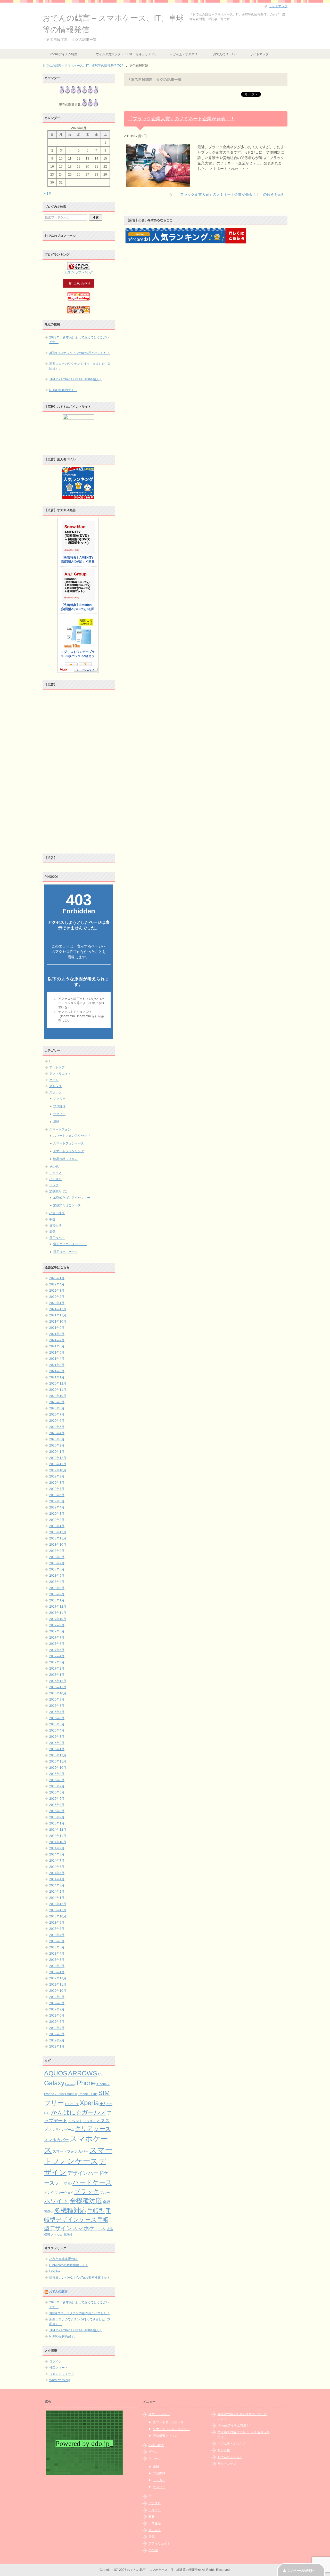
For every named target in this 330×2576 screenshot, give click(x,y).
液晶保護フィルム (65, 1159)
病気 (52, 1232)
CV (100, 2074)
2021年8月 (57, 1334)
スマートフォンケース (69, 1143)
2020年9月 (57, 1402)
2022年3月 (57, 1291)
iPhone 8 (71, 2094)
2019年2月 (57, 1520)
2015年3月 (57, 1811)
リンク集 (224, 2450)
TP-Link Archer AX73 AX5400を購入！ (76, 379)
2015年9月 (57, 1774)
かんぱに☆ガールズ (79, 2112)
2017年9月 (57, 1625)
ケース (102, 2129)
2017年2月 (57, 1669)
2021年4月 (57, 1359)
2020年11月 (58, 1390)
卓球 (56, 1122)
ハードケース (92, 2182)
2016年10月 (58, 1693)
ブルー (105, 2193)
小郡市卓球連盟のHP (64, 2259)
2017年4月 (57, 1656)
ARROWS (83, 2073)
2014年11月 (58, 1836)
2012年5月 (57, 2022)
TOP (83, 66)
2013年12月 (58, 1904)
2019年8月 (57, 1483)
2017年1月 (57, 1675)
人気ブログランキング (79, 272)
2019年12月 (58, 1458)
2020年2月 (57, 1445)
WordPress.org (60, 2380)
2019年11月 (58, 1464)
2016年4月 (57, 1730)
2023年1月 (57, 1278)
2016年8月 (57, 1706)
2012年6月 (57, 2016)
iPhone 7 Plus (54, 2094)
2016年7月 (57, 1712)
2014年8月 (57, 1854)
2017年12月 (58, 1607)
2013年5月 (57, 1947)
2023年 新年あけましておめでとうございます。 (79, 340)
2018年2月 (57, 1594)
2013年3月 (57, 1960)
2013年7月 (57, 1935)
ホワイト (56, 2201)
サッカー (59, 1099)
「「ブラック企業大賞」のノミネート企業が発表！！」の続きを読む (229, 194)
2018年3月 (57, 1588)
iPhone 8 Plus (88, 2094)
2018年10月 (58, 1545)
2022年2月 (57, 1297)
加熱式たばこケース (67, 1205)
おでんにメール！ (225, 54)
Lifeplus (55, 2271)
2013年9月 (57, 1923)
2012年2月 (57, 2040)
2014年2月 (57, 1892)
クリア (84, 2129)
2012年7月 (57, 2009)
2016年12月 (58, 1681)
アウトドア (57, 1068)
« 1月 (48, 194)
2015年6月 (57, 1792)
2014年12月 (58, 1830)
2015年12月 (58, 1755)
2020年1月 (57, 1452)
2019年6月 (57, 1495)
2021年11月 (58, 1315)
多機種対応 (70, 2210)
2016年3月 (57, 1737)
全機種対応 (86, 2201)
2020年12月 (58, 1384)
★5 (102, 2104)
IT (51, 1061)
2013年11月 (58, 1910)
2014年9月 (57, 1848)
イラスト (89, 2121)
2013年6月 (57, 1941)
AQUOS (56, 2073)
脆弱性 (68, 2235)
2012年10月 (58, 1991)
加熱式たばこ (59, 1191)
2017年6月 (57, 1644)
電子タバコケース (65, 1252)
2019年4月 (57, 1507)
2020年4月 (57, 1433)
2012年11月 (58, 1985)
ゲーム (54, 1080)
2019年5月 (57, 1501)
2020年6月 (57, 1421)
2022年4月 (57, 1284)
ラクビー (59, 1114)
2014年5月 (57, 1873)
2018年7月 (57, 1563)
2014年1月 (57, 1898)
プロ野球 (59, 1106)
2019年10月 (58, 1470)
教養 (52, 1219)
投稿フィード (59, 2368)
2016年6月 (57, 1718)
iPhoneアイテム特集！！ (66, 54)
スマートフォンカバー (71, 2151)
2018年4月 (57, 1582)
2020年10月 (58, 1396)
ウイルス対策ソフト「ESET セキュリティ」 (127, 54)
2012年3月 (57, 2034)
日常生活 (55, 1226)
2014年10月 (58, 1842)
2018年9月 (57, 1551)
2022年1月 (57, 1303)
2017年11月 (58, 1613)
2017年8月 (57, 1631)
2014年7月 (57, 1861)
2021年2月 (57, 1371)
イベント (75, 2121)
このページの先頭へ (301, 2571)
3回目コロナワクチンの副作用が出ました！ (80, 353)
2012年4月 (57, 2028)
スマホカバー (56, 2140)
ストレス (55, 1086)
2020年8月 (57, 1408)
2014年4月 (57, 1879)
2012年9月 (57, 1997)
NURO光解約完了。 (63, 390)
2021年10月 (58, 1322)
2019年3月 (57, 1514)
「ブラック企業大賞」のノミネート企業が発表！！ (181, 119)
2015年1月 (57, 1823)
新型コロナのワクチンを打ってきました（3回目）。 (80, 366)
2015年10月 (58, 1768)
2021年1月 (57, 1377)
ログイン (55, 2361)
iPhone (85, 2083)
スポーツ (55, 1092)
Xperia (89, 2103)
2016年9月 (57, 1700)
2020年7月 (57, 1415)
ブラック (87, 2192)
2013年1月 (57, 1972)
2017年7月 (57, 1638)
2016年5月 (57, 1724)
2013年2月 (57, 1966)
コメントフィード (62, 2374)
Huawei (70, 2084)
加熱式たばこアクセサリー (72, 1198)
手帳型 (96, 2211)
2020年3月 (57, 1439)
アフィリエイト (60, 1074)
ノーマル (63, 2183)
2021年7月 (57, 1340)
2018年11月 (58, 1538)
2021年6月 (57, 1346)
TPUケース (72, 2104)
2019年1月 (57, 1526)
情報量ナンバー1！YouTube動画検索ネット (80, 2278)
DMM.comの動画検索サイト (69, 2265)
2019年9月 (57, 1476)
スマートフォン (60, 1129)
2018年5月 (57, 1576)
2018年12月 (58, 1532)
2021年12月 (58, 1309)
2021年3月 (57, 1365)
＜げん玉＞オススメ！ (185, 54)
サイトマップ (259, 54)
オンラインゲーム (62, 2129)
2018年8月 (57, 1557)
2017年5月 (57, 1650)
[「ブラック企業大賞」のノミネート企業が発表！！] (158, 184)
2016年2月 (57, 1743)
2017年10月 (58, 1619)
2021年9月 (57, 1328)
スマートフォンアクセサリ (72, 1136)
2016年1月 (57, 1749)
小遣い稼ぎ (57, 1213)
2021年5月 (57, 1353)
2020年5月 (57, 1427)
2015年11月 (58, 1761)
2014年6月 (57, 1867)
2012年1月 (57, 2046)
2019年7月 (57, 1489)
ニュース (55, 1173)
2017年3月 (57, 1662)
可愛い (49, 2212)
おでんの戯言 (58, 2291)
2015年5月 (57, 1799)
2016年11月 (58, 1687)
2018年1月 (57, 1600)
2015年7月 (57, 1786)
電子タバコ (57, 1238)
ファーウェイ (64, 2192)
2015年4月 (57, 1805)
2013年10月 (58, 1916)
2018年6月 (57, 1569)
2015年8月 (57, 1780)
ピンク (49, 2192)
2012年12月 (58, 1978)
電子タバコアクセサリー (70, 1244)
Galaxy (54, 2083)
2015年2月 (57, 1817)
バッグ (54, 1185)
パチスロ (55, 1179)
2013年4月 (57, 1954)
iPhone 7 (103, 2084)
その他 (54, 1167)
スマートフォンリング (69, 1151)
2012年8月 (57, 2003)
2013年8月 (57, 1929)
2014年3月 (57, 1885)
